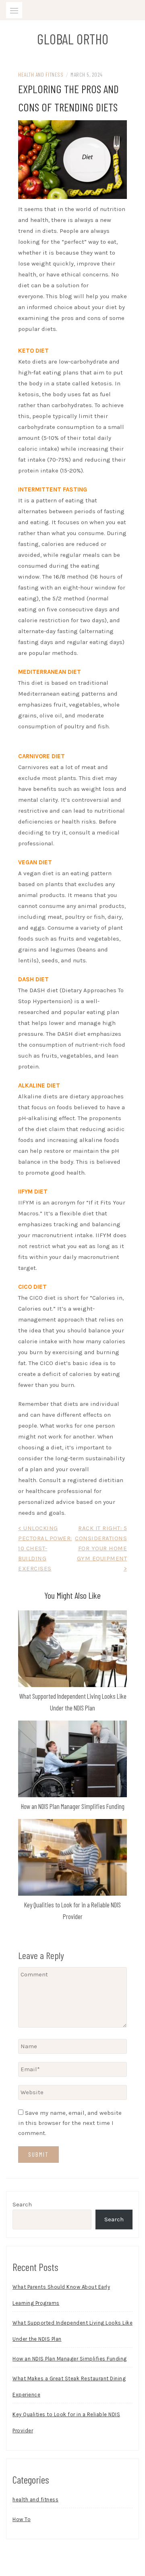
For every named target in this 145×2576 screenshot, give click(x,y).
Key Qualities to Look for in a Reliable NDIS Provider (66, 2422)
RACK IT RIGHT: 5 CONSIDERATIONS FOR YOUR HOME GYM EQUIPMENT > (101, 1548)
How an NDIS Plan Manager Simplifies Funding (73, 1806)
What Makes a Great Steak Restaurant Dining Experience (69, 2387)
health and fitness (41, 74)
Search (22, 2204)
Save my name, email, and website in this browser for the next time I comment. (70, 2123)
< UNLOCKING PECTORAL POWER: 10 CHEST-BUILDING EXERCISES (45, 1548)
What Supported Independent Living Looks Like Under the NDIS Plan (72, 2331)
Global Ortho (73, 39)
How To (22, 2519)
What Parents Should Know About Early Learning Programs (61, 2295)
